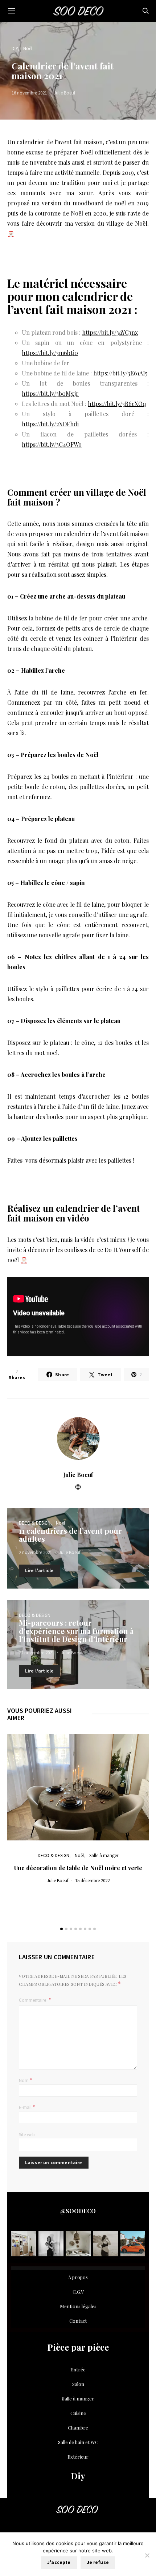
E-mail (27, 2107)
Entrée (78, 2369)
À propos (78, 2277)
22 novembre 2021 (36, 1653)
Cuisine (78, 2413)
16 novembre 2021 (29, 93)
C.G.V (78, 2292)
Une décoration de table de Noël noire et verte (78, 1868)
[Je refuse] (147, 2555)
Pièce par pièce (78, 2347)
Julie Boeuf (64, 93)
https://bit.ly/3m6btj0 (50, 353)
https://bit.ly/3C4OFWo (52, 444)
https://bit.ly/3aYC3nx (110, 332)
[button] (61, 1929)
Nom (26, 2080)
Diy (78, 2476)
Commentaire (33, 2000)
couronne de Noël (59, 213)
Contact (78, 2321)
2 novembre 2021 (35, 1552)
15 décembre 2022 (92, 1881)
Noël (28, 49)
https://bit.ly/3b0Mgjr (50, 393)
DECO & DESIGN (35, 1523)
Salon (78, 2384)
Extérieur (78, 2457)
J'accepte (59, 2562)
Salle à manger (104, 1855)
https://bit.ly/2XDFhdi (50, 424)
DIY (15, 49)
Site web (27, 2135)
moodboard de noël (99, 203)
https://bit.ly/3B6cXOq (117, 404)
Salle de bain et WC (78, 2442)
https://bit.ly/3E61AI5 (120, 373)
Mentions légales (78, 2306)
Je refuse (98, 2562)
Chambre (78, 2428)
